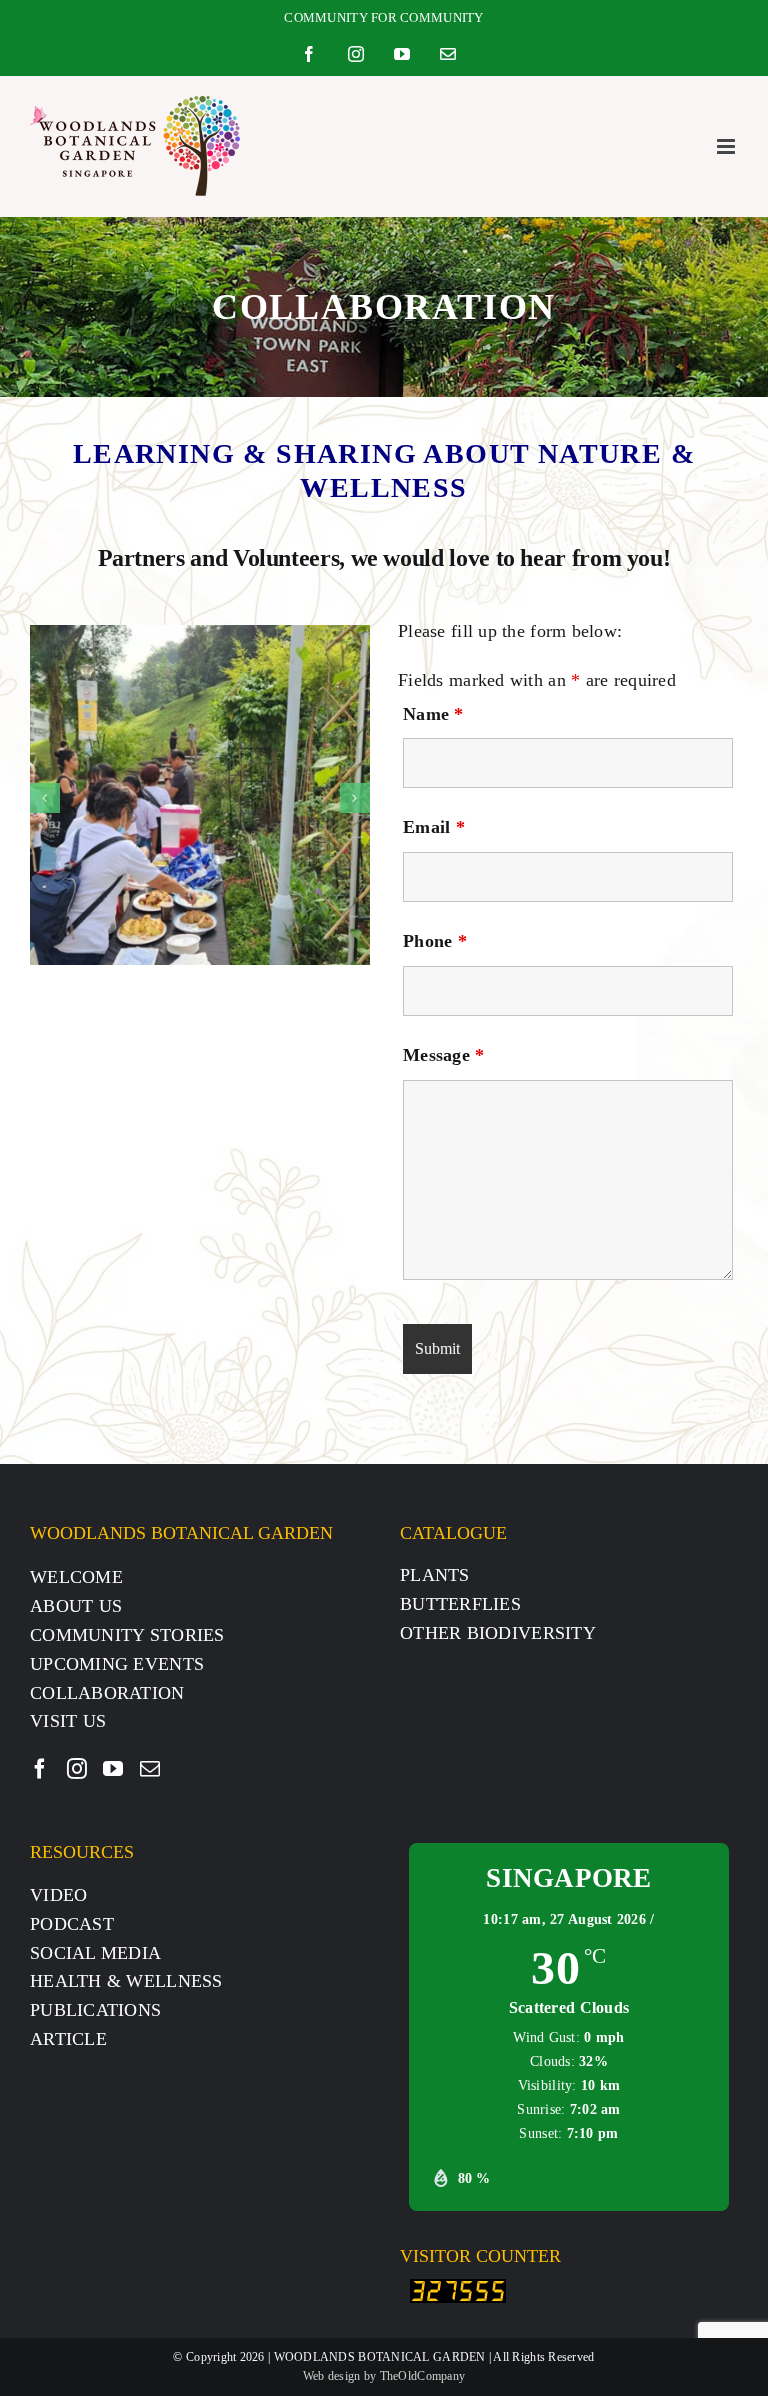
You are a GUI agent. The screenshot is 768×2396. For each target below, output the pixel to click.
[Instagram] (77, 1769)
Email (434, 827)
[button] (45, 798)
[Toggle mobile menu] (727, 146)
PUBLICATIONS (95, 2010)
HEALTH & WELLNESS (126, 1981)
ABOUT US (76, 1606)
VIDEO (58, 1895)
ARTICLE (68, 2039)
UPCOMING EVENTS (117, 1664)
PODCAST (72, 1924)
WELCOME (76, 1577)
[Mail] (150, 1769)
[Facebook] (40, 1769)
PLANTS (435, 1575)
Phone (435, 941)
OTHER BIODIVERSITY (498, 1633)
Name (433, 714)
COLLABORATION (107, 1693)
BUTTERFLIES (460, 1604)
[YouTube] (113, 1769)
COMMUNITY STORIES (127, 1635)
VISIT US (68, 1721)
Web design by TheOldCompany (384, 2376)
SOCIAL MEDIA (95, 1953)
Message (443, 1055)
